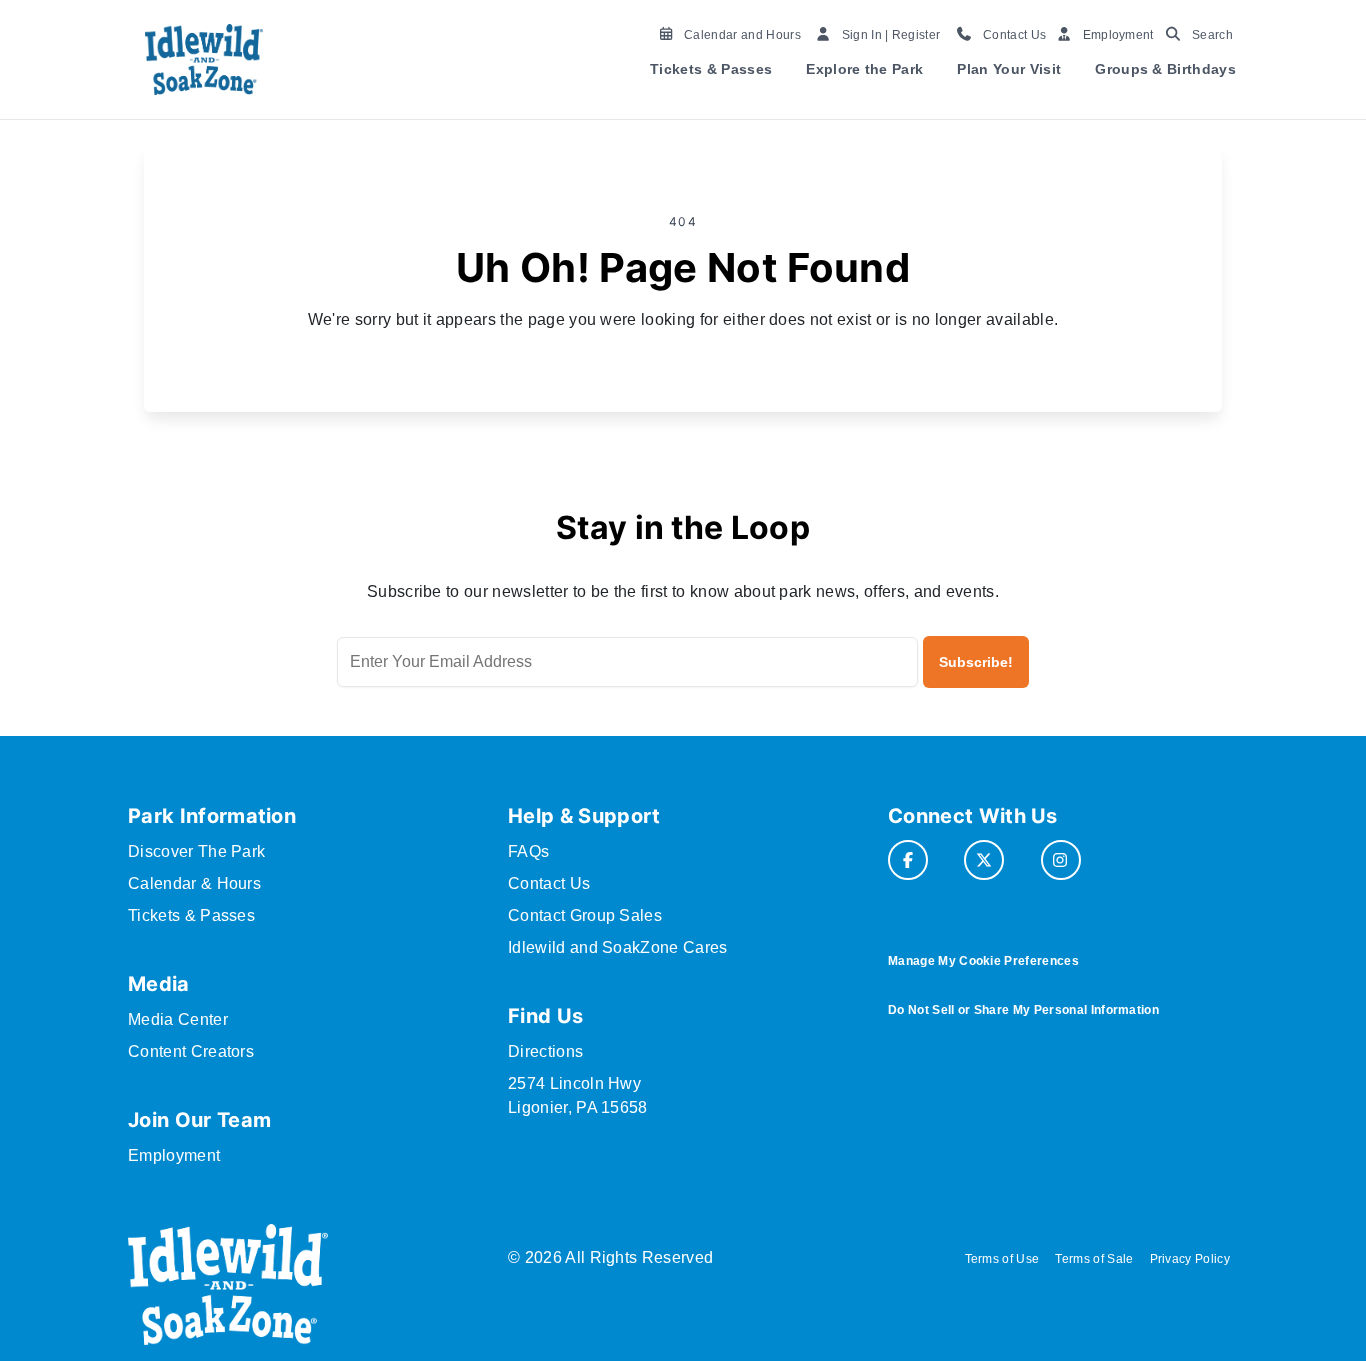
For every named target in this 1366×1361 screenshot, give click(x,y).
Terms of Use (1002, 1259)
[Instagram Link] (1061, 860)
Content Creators (191, 1051)
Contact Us (549, 883)
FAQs (528, 851)
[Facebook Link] (908, 860)
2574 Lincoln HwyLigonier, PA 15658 (578, 1095)
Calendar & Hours (194, 883)
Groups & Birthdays (1165, 69)
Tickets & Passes (711, 69)
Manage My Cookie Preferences (983, 961)
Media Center (178, 1019)
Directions (545, 1051)
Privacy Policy (1190, 1259)
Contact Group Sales (585, 915)
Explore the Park (864, 69)
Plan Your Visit (1009, 69)
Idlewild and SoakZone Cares (618, 947)
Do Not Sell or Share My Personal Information (1023, 1010)
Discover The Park (196, 851)
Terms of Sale (1094, 1259)
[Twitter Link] (984, 860)
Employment (174, 1155)
